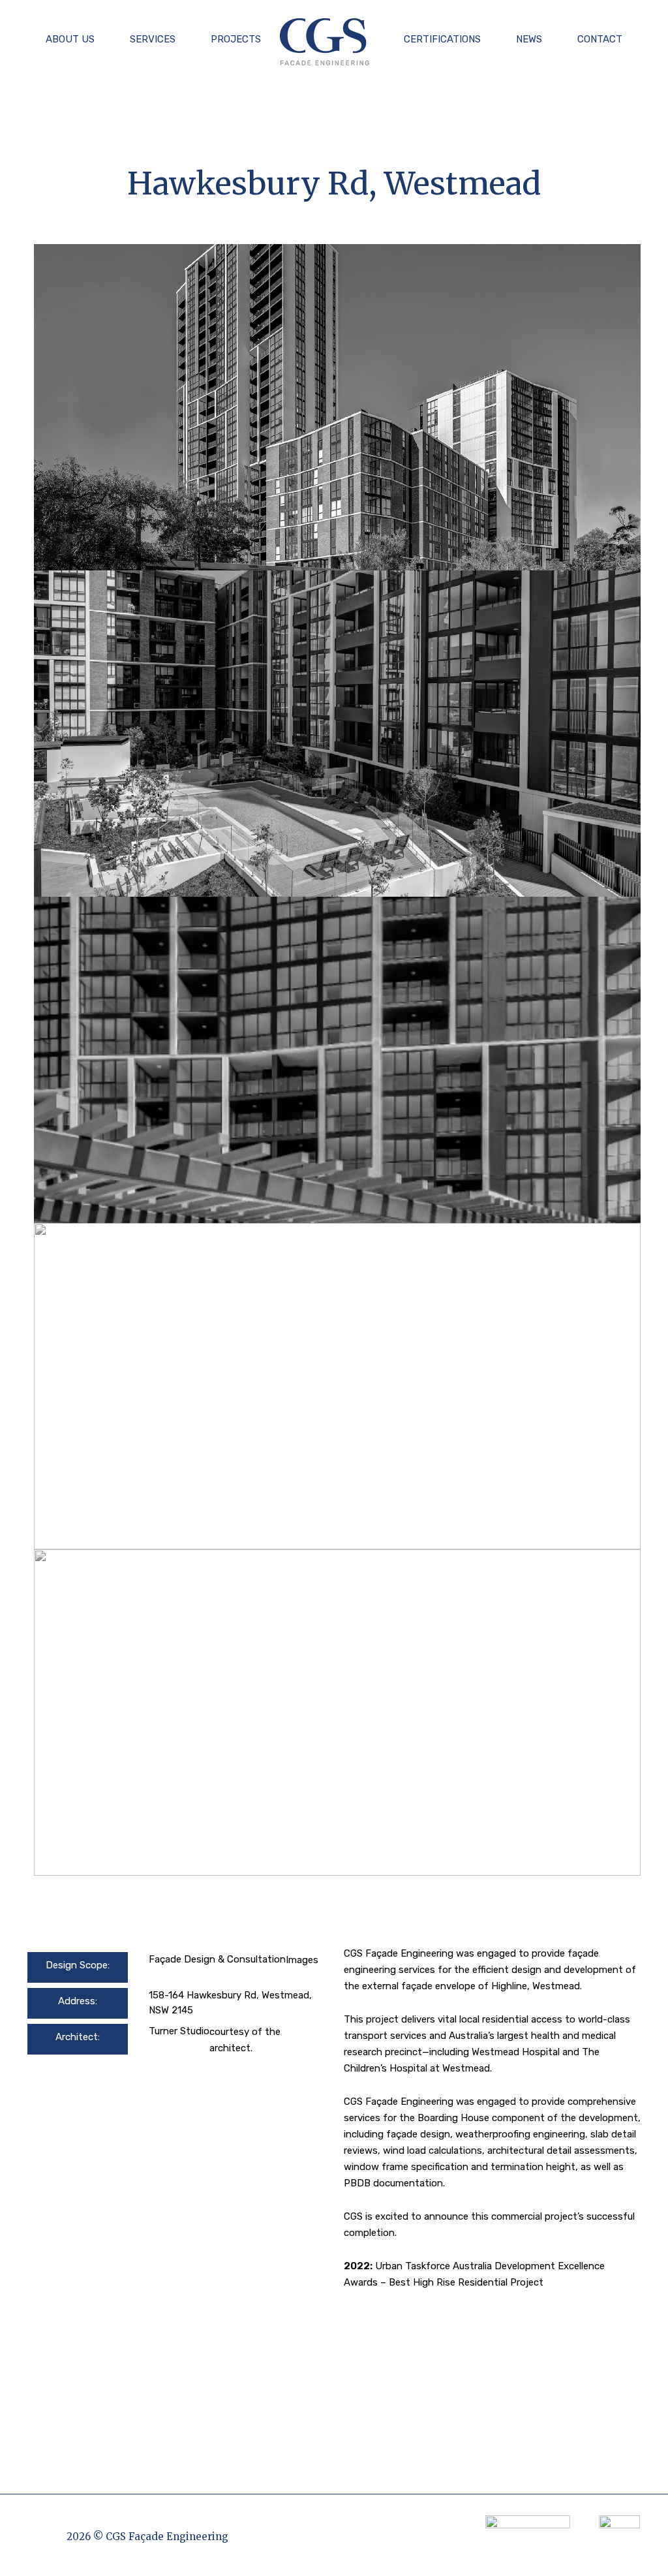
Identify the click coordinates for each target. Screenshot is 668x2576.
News (529, 39)
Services (153, 39)
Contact (600, 39)
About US (70, 39)
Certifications (442, 39)
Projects (236, 39)
